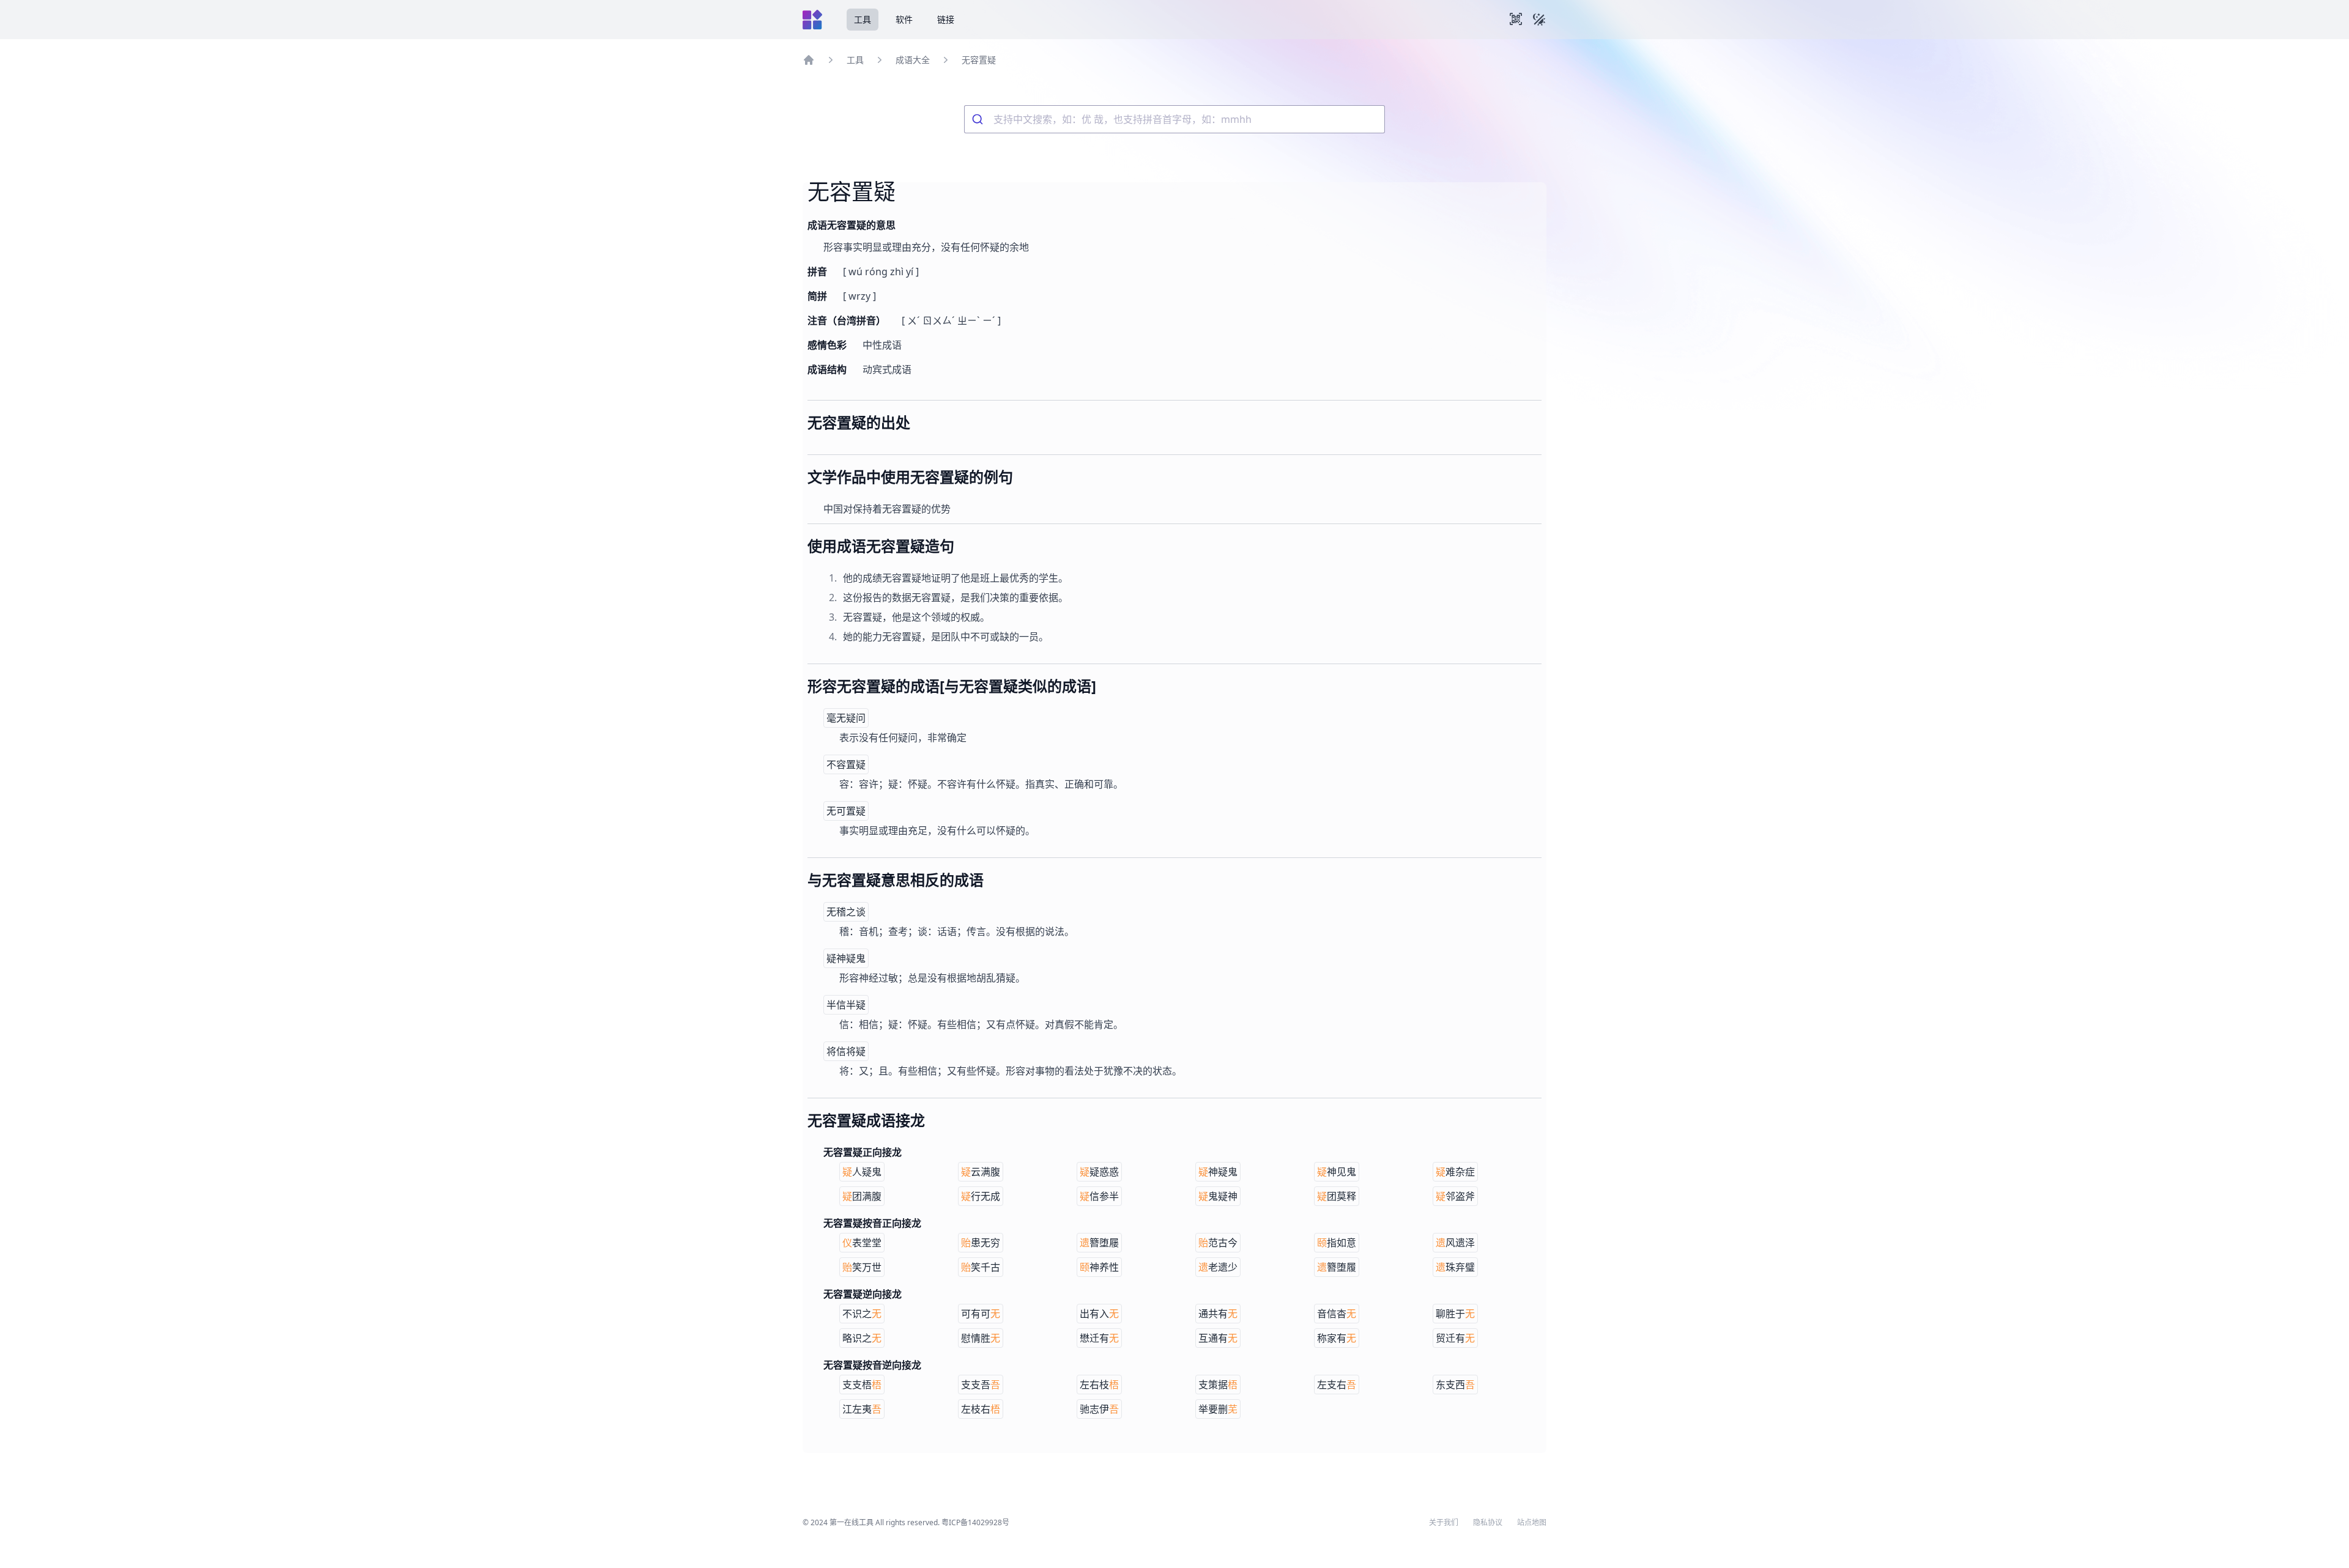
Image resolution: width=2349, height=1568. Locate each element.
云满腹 (981, 1172)
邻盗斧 (1455, 1196)
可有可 (981, 1314)
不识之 (862, 1314)
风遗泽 (1455, 1243)
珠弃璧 (1455, 1267)
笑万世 (862, 1267)
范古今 (1218, 1243)
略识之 (862, 1338)
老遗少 (1218, 1267)
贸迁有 (1455, 1338)
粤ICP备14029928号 (975, 1522)
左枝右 (981, 1409)
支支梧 (862, 1385)
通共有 (1218, 1314)
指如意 (1337, 1243)
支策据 (1218, 1385)
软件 (904, 19)
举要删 (1218, 1409)
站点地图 (1532, 1523)
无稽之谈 (846, 912)
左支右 (1337, 1385)
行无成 (981, 1196)
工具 (863, 19)
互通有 (1218, 1338)
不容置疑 (846, 764)
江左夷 (862, 1409)
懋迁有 (1099, 1338)
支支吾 (981, 1385)
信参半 (1099, 1196)
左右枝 (1099, 1385)
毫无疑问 (846, 718)
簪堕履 (1337, 1267)
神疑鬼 (1218, 1172)
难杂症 (1455, 1172)
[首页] (809, 60)
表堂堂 (862, 1243)
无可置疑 (846, 811)
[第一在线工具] (812, 20)
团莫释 (1337, 1196)
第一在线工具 (852, 1522)
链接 (946, 19)
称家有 (1337, 1338)
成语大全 (913, 60)
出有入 (1099, 1314)
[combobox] (1174, 119)
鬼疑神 (1218, 1196)
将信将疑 (846, 1051)
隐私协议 (1488, 1523)
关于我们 (1444, 1523)
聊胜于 (1455, 1314)
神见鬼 (1337, 1172)
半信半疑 (846, 1005)
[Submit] (979, 119)
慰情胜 (981, 1338)
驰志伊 (1099, 1409)
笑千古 (981, 1267)
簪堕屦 (1099, 1243)
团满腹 (862, 1196)
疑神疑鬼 (846, 958)
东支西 (1455, 1385)
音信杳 (1337, 1314)
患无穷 (981, 1243)
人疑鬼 (862, 1172)
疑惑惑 (1099, 1172)
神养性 (1099, 1267)
